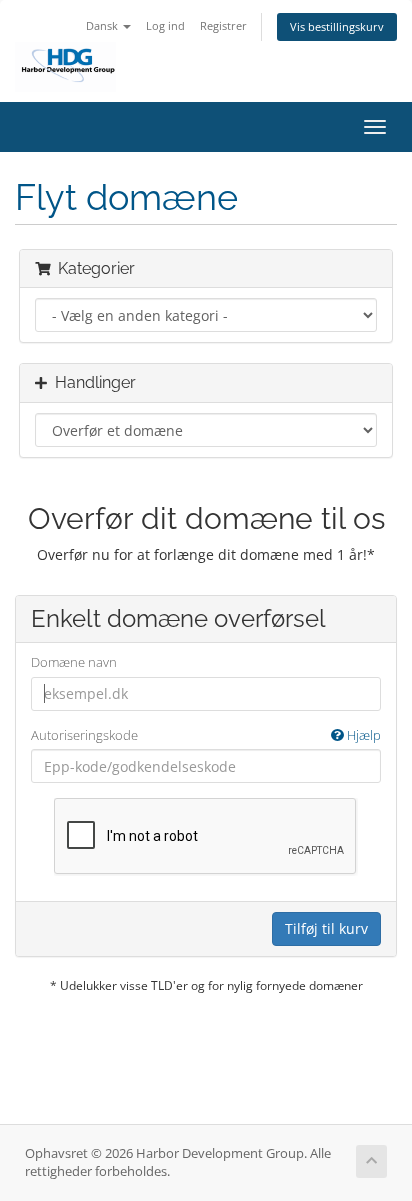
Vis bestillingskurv (337, 26)
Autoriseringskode (206, 735)
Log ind (165, 25)
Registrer (223, 25)
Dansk (103, 25)
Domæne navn (74, 662)
